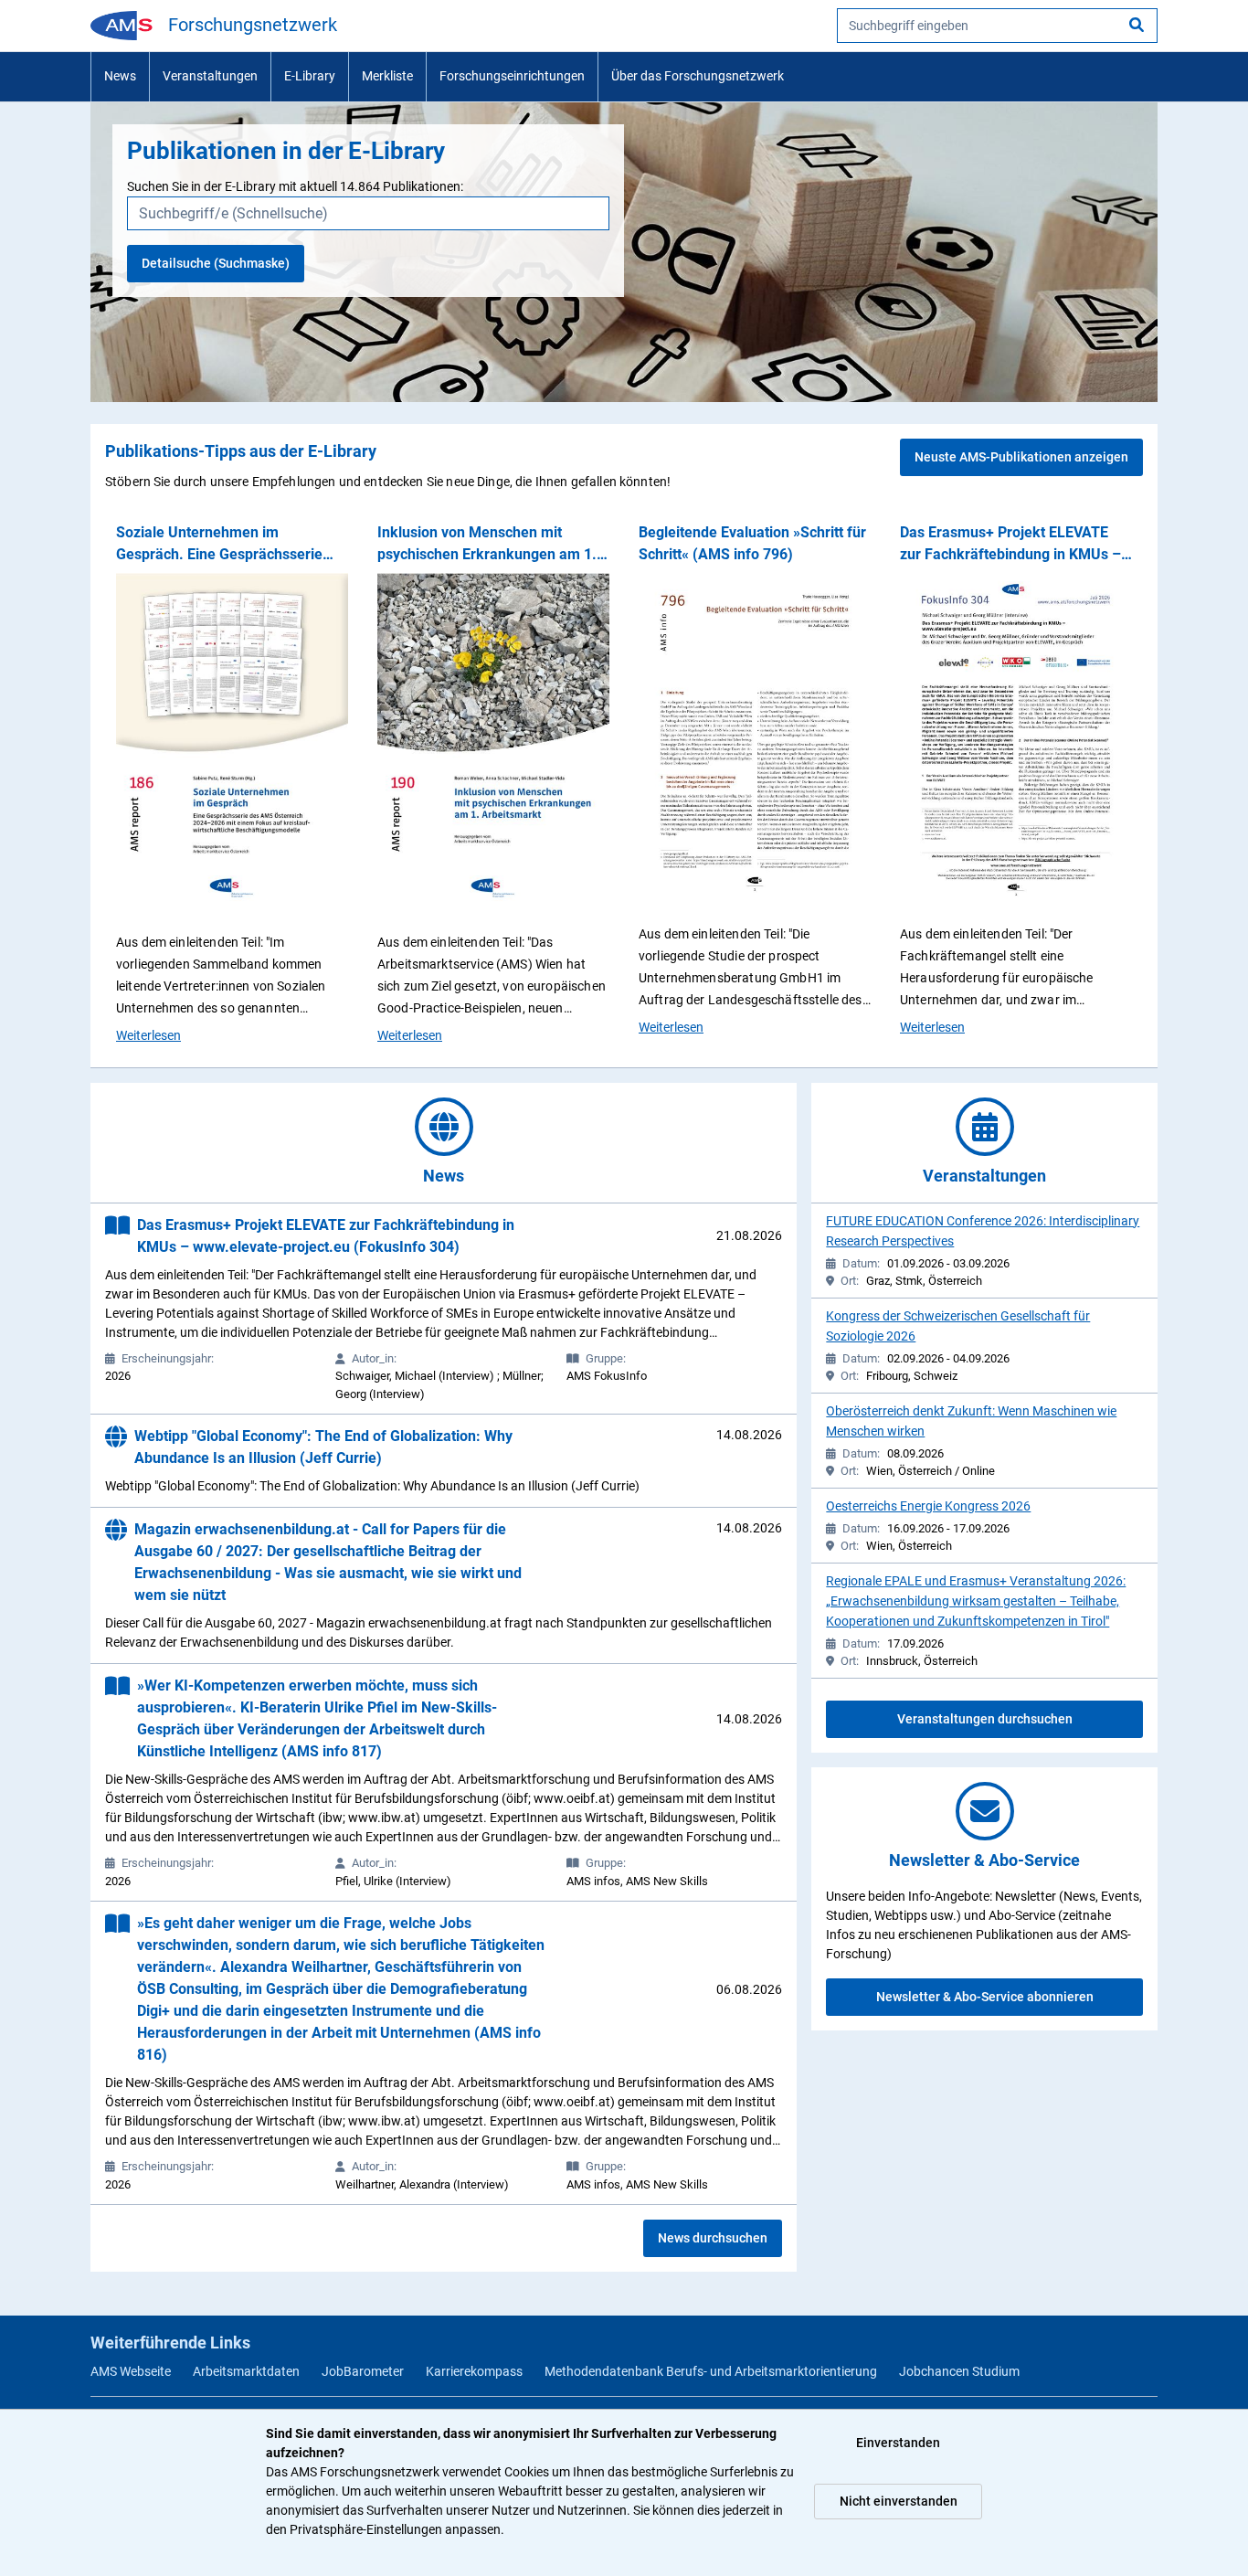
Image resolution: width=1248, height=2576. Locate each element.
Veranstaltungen (210, 76)
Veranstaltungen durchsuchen (985, 1719)
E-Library (310, 76)
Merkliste (387, 76)
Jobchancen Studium (959, 2371)
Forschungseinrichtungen (512, 76)
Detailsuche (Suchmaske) (216, 263)
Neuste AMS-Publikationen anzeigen (1021, 457)
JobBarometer (363, 2371)
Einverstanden (898, 2443)
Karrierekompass (474, 2371)
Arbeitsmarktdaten (246, 2371)
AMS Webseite (131, 2371)
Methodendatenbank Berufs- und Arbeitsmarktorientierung (711, 2371)
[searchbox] (997, 26)
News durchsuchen (713, 2238)
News (120, 76)
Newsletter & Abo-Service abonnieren (985, 1997)
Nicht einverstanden (899, 2501)
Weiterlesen (148, 1035)
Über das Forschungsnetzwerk (698, 76)
